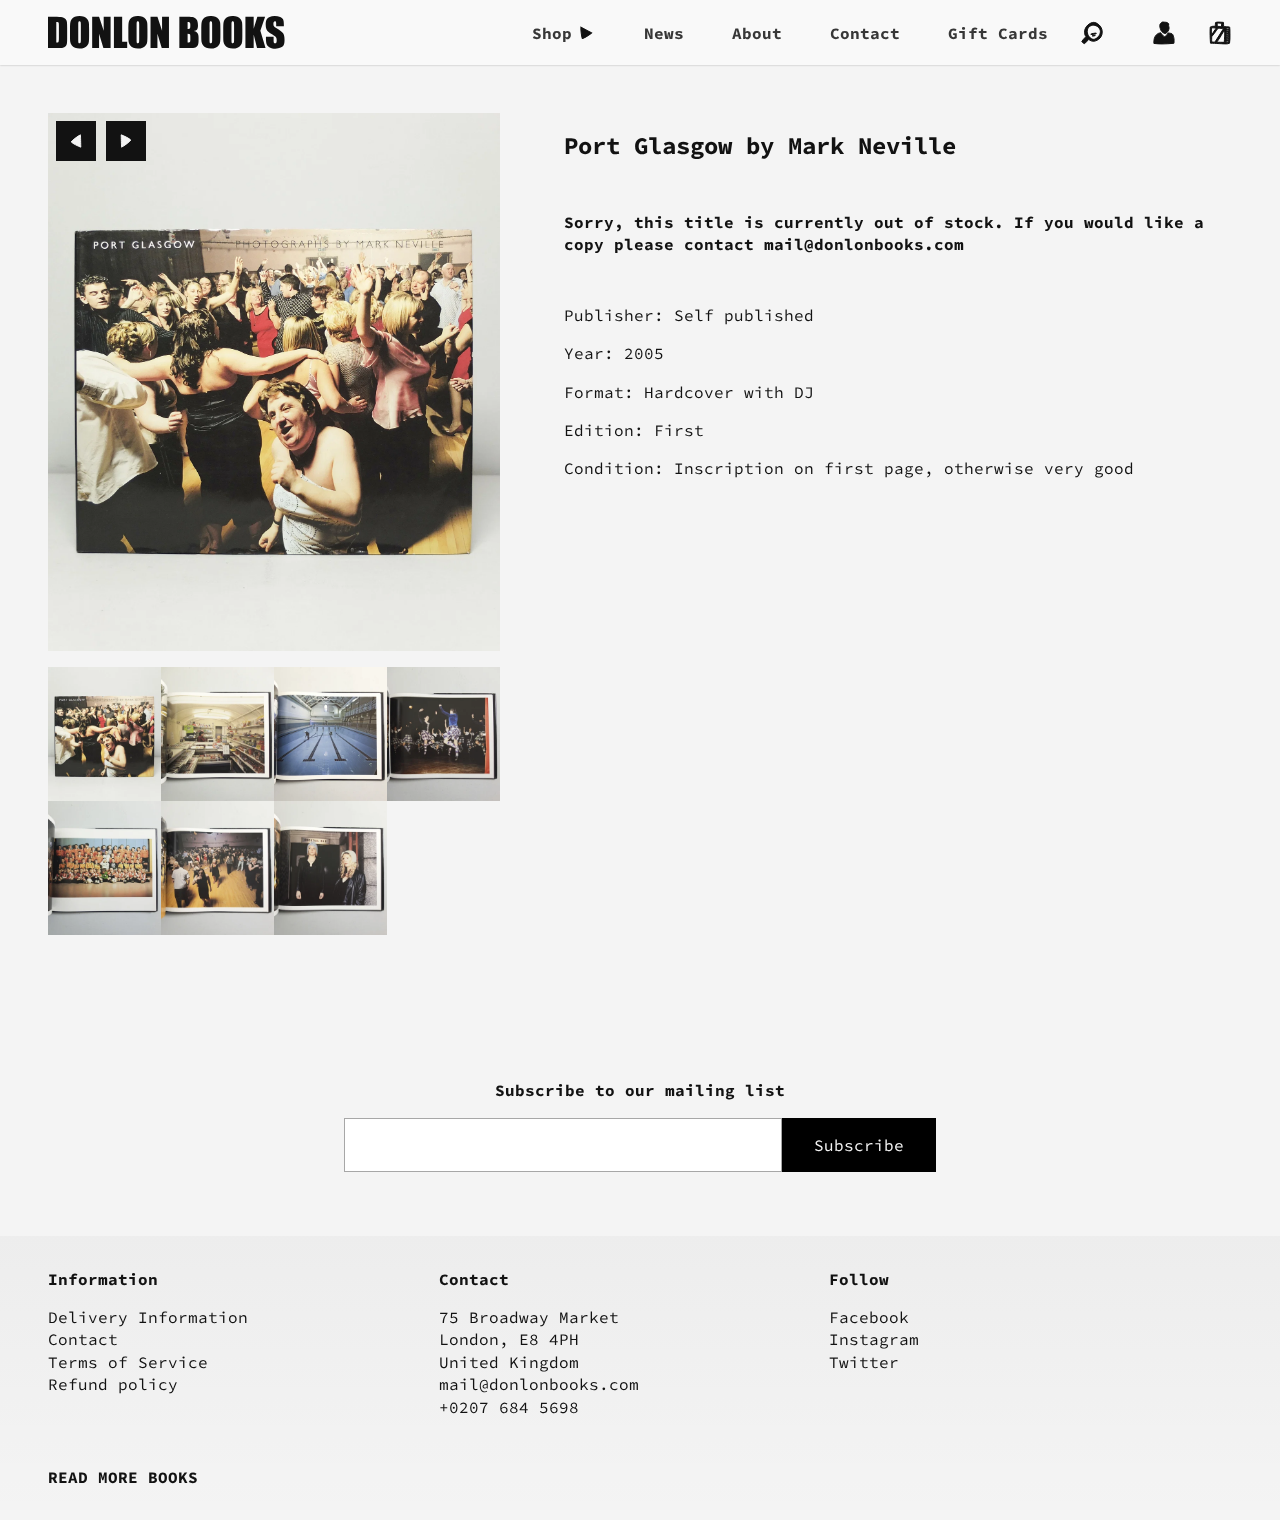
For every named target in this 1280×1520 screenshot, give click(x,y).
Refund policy (113, 1384)
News (664, 33)
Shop (552, 33)
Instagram (874, 1339)
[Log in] (1164, 33)
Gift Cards (998, 33)
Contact (865, 33)
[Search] (1092, 33)
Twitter (864, 1362)
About (757, 33)
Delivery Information (148, 1317)
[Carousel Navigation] (101, 141)
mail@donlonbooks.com (539, 1384)
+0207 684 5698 (509, 1407)
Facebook (869, 1317)
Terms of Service (128, 1362)
